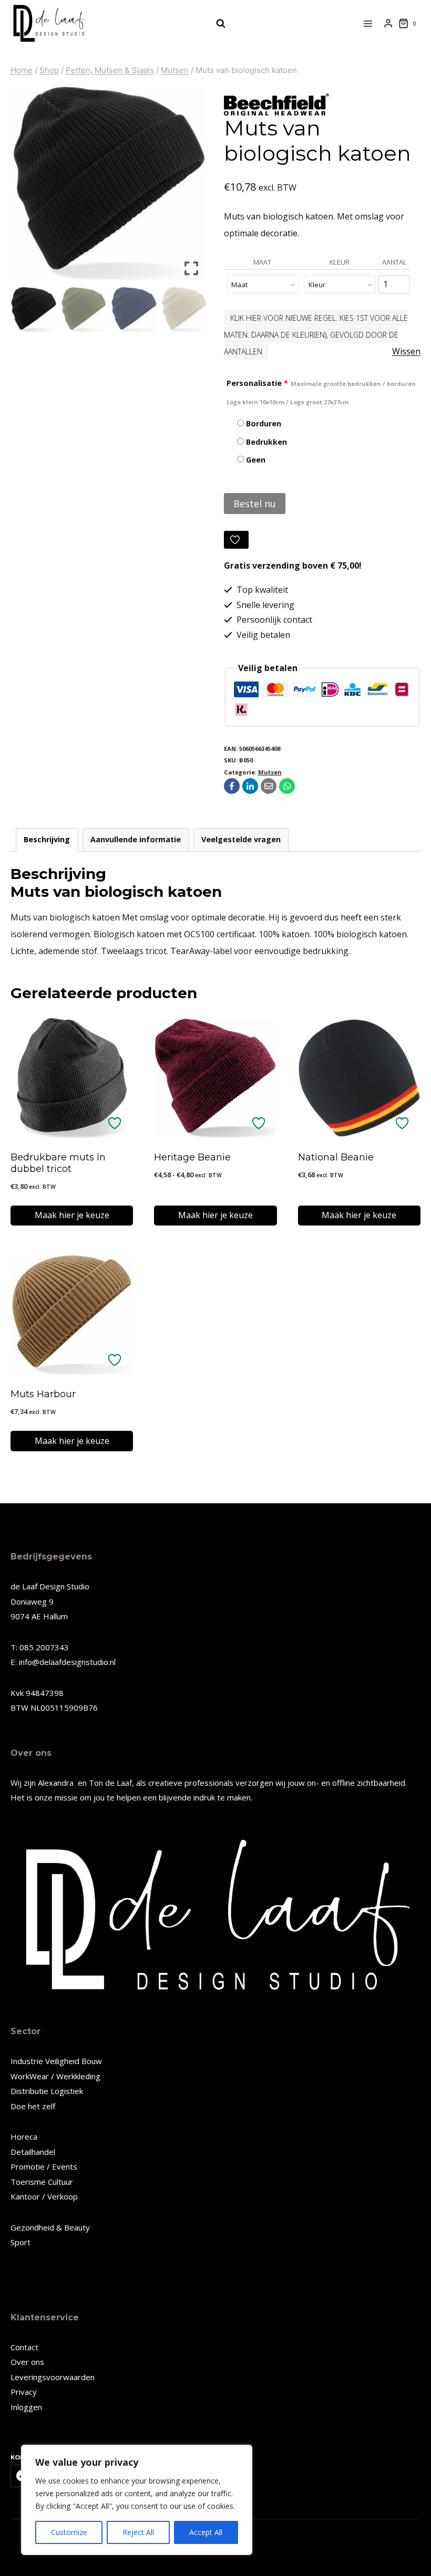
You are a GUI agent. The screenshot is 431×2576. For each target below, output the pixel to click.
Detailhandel (33, 2152)
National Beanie (336, 1157)
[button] (191, 187)
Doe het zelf (33, 2106)
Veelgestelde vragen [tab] (241, 839)
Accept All (206, 2532)
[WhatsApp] (287, 786)
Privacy (24, 2392)
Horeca (24, 2137)
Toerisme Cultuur (42, 2182)
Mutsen (270, 772)
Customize (69, 2532)
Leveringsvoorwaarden (53, 2377)
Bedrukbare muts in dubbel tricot (58, 1163)
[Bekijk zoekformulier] (215, 24)
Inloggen (26, 2407)
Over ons (27, 2362)
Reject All (138, 2532)
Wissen (406, 351)
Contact (24, 2347)
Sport (20, 2242)
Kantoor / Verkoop (44, 2196)
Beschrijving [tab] (47, 839)
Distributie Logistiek (47, 2091)
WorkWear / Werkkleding (55, 2076)
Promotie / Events (44, 2166)
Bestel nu (255, 504)
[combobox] (263, 284)
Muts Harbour (43, 1394)
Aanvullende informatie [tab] (136, 839)
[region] (137, 2500)
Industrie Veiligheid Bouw (56, 2061)
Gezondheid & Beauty (50, 2227)
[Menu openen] (368, 23)
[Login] (388, 24)
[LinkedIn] (250, 786)
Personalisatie (321, 392)
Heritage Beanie (192, 1157)
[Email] (269, 786)
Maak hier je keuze (72, 1215)
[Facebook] (232, 786)
